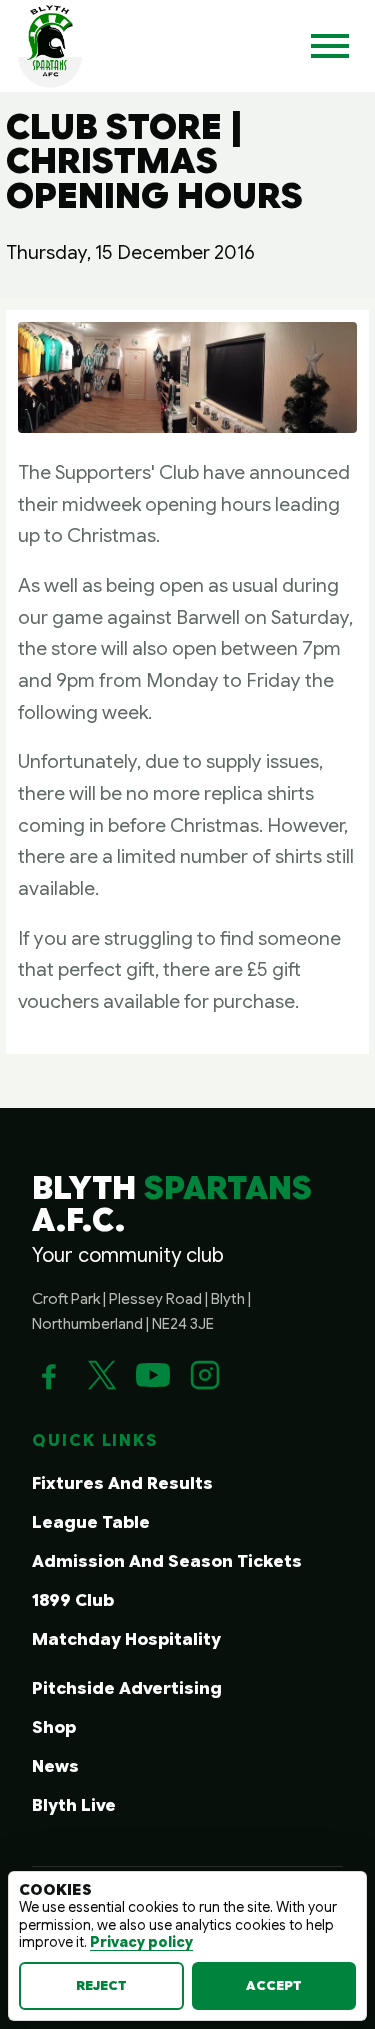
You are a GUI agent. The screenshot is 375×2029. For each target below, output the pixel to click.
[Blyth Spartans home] (50, 46)
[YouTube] (153, 1375)
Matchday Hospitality (126, 1639)
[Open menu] (330, 46)
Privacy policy (141, 1942)
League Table (91, 1522)
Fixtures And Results (122, 1483)
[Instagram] (205, 1375)
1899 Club (73, 1600)
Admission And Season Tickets (167, 1561)
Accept (274, 1985)
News (55, 1766)
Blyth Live (74, 1805)
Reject (101, 1985)
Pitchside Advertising (127, 1688)
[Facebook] (49, 1375)
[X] (101, 1375)
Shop (54, 1727)
